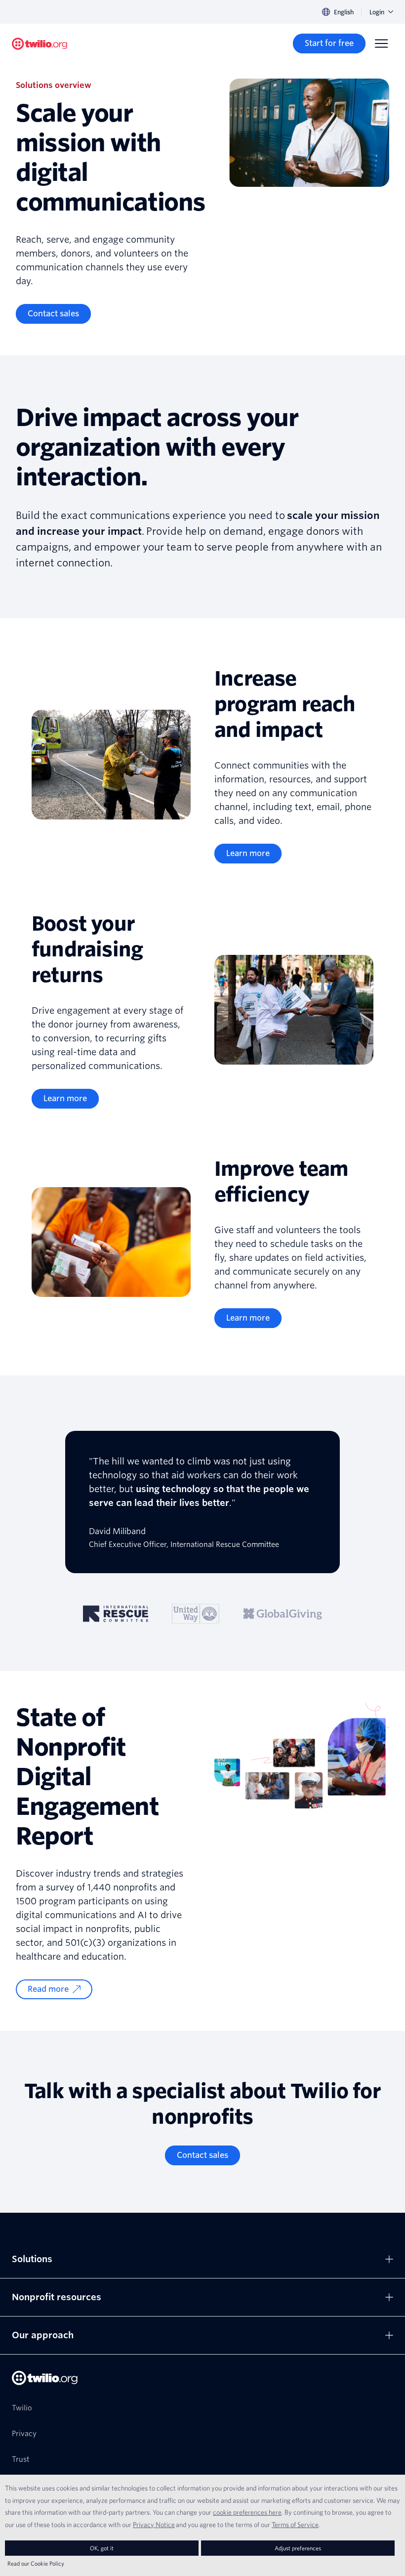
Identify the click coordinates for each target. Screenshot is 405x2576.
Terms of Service (295, 2525)
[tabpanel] (202, 1502)
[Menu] (381, 43)
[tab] (116, 1614)
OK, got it (102, 2548)
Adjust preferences (298, 2548)
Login (377, 12)
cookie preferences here (247, 2512)
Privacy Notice (154, 2525)
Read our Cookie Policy (36, 2563)
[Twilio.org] (40, 44)
